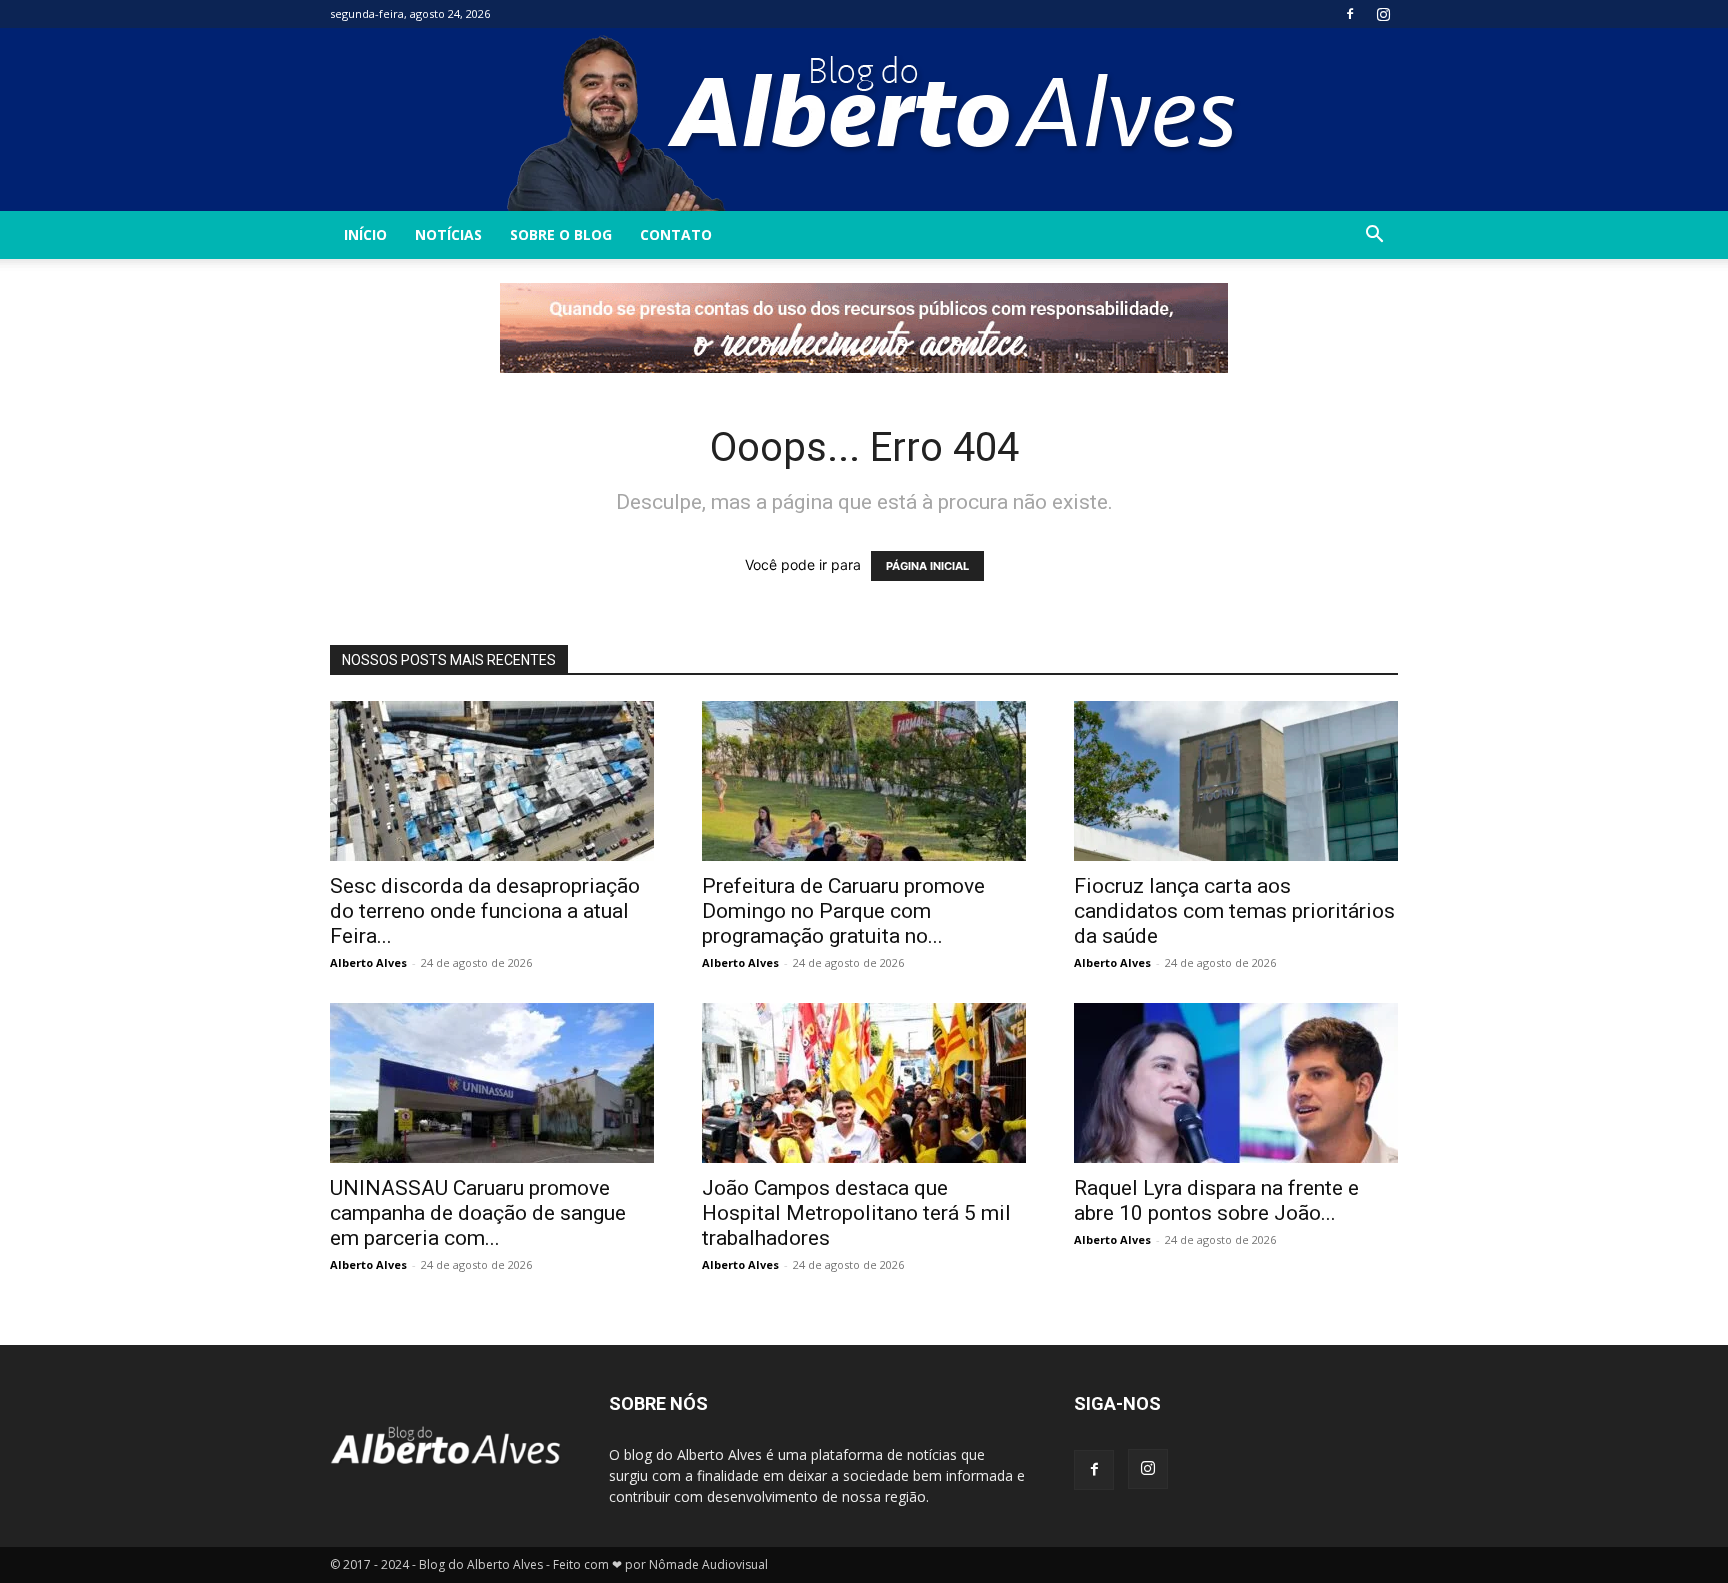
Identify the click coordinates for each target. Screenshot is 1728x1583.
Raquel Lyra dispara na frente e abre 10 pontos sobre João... (1216, 1200)
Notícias (448, 234)
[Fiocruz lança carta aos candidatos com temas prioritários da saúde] (1236, 781)
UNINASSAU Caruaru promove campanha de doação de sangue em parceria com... (478, 1213)
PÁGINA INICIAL (927, 566)
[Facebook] (1350, 14)
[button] (1374, 236)
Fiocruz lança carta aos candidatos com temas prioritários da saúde (1234, 911)
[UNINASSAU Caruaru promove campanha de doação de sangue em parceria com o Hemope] (492, 1083)
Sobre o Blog (561, 234)
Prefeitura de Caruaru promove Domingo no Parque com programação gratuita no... (843, 911)
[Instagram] (1383, 14)
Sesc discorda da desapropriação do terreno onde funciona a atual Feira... (485, 911)
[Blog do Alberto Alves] (864, 119)
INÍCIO (365, 234)
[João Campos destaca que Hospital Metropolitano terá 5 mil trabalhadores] (864, 1083)
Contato (676, 234)
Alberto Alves (368, 962)
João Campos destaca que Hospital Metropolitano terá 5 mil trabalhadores (856, 1213)
